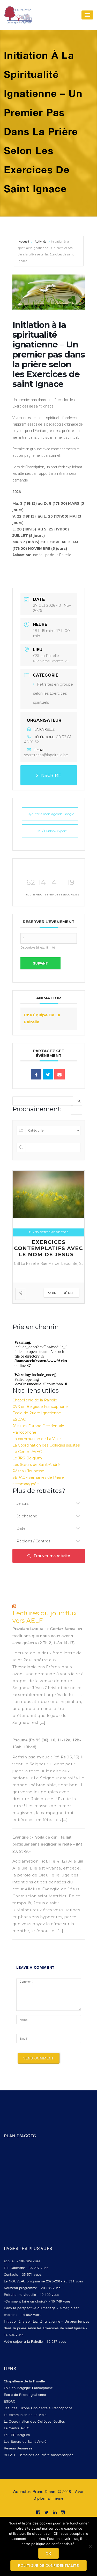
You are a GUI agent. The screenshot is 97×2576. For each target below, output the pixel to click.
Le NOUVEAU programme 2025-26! (32, 2288)
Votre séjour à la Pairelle (23, 2348)
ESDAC (19, 1426)
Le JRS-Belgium (27, 1465)
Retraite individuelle (20, 2301)
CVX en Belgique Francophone (40, 1413)
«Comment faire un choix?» (26, 2308)
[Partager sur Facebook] (36, 1074)
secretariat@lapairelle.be (46, 755)
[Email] (59, 1074)
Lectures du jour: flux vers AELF (45, 1624)
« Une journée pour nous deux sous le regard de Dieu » (49, 1255)
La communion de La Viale (37, 1445)
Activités (40, 242)
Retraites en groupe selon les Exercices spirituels (53, 693)
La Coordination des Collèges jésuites (46, 1452)
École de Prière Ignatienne (37, 1420)
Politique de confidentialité (48, 2565)
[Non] (91, 2546)
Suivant (40, 963)
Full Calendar (14, 2275)
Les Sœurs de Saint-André (36, 1471)
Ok (48, 2553)
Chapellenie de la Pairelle (35, 1407)
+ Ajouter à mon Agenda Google (50, 814)
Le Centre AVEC (27, 1458)
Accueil (24, 242)
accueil (10, 2268)
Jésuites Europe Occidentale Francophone (38, 2415)
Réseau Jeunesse (28, 1478)
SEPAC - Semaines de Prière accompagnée (39, 2462)
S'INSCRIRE (48, 775)
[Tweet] (48, 1074)
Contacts (11, 2281)
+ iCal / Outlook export (50, 831)
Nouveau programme (21, 2295)
